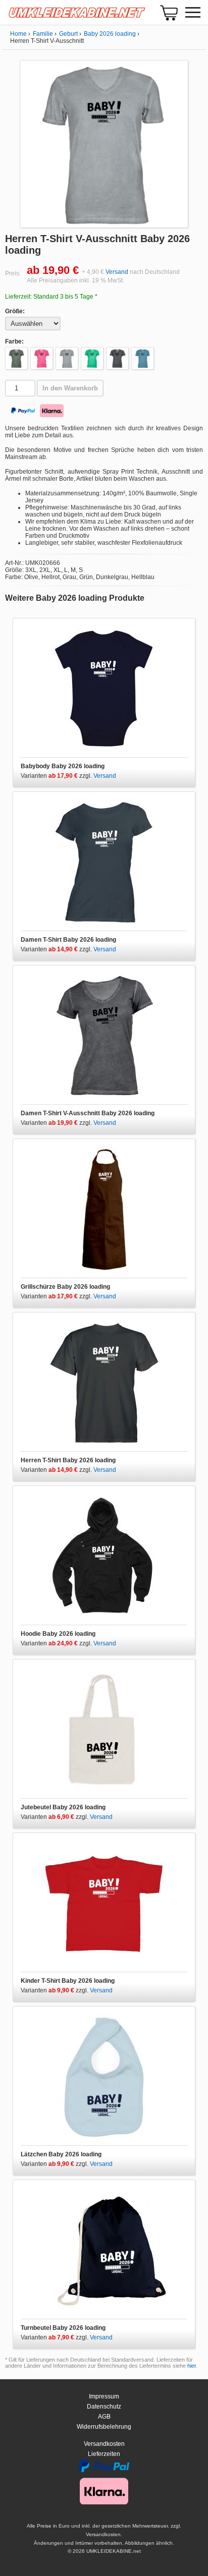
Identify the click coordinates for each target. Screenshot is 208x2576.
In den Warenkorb (70, 388)
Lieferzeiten (104, 2454)
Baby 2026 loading (110, 34)
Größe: (15, 311)
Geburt (68, 34)
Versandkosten (104, 2444)
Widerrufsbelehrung (104, 2427)
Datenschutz (104, 2407)
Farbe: (14, 341)
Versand (117, 272)
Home (18, 34)
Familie (43, 34)
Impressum (104, 2396)
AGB (104, 2417)
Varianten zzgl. (57, 776)
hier (192, 2366)
